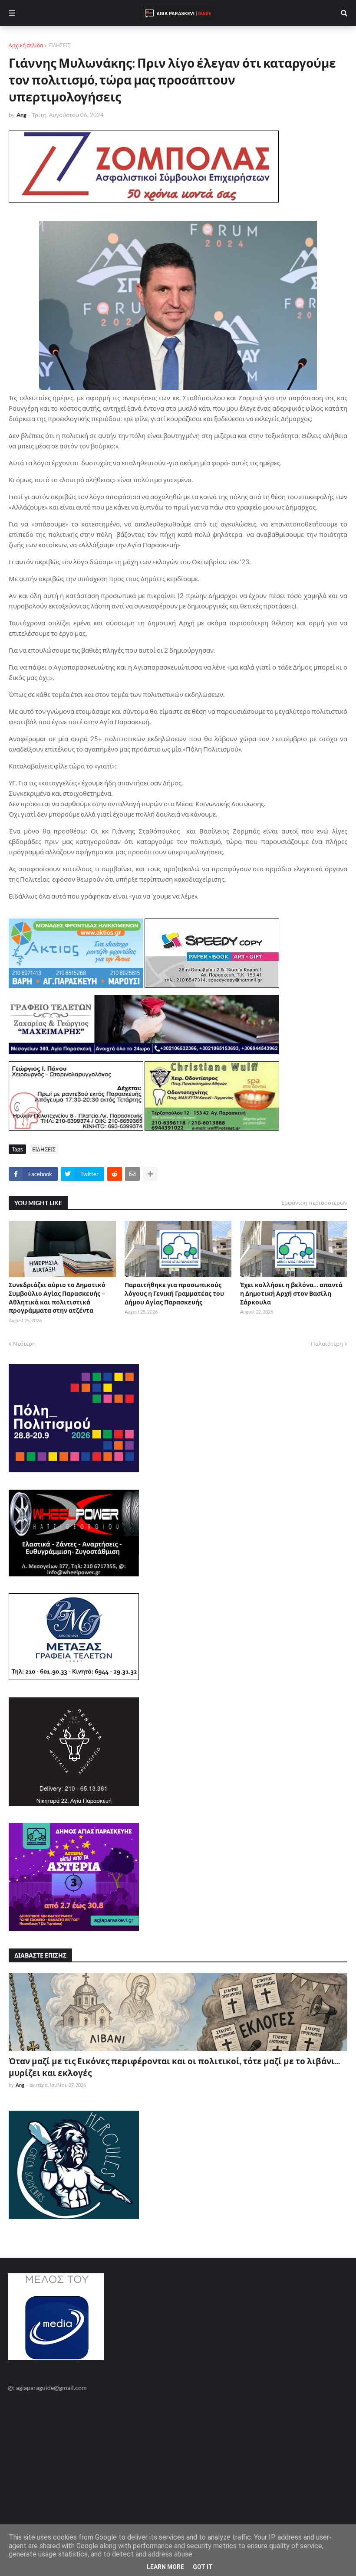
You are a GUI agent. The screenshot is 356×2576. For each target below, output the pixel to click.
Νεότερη (24, 1344)
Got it (203, 2567)
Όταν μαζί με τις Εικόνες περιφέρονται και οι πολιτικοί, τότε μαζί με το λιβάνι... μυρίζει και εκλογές (174, 2067)
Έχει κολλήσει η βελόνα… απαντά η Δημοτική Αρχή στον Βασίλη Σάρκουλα (291, 1293)
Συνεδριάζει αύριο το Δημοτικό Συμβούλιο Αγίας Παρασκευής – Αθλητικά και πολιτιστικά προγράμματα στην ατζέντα (57, 1298)
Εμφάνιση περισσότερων (314, 1203)
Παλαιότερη (327, 1344)
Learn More (165, 2567)
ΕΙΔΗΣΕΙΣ (59, 45)
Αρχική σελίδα (26, 45)
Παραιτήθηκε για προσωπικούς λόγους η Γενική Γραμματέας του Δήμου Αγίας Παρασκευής (174, 1293)
